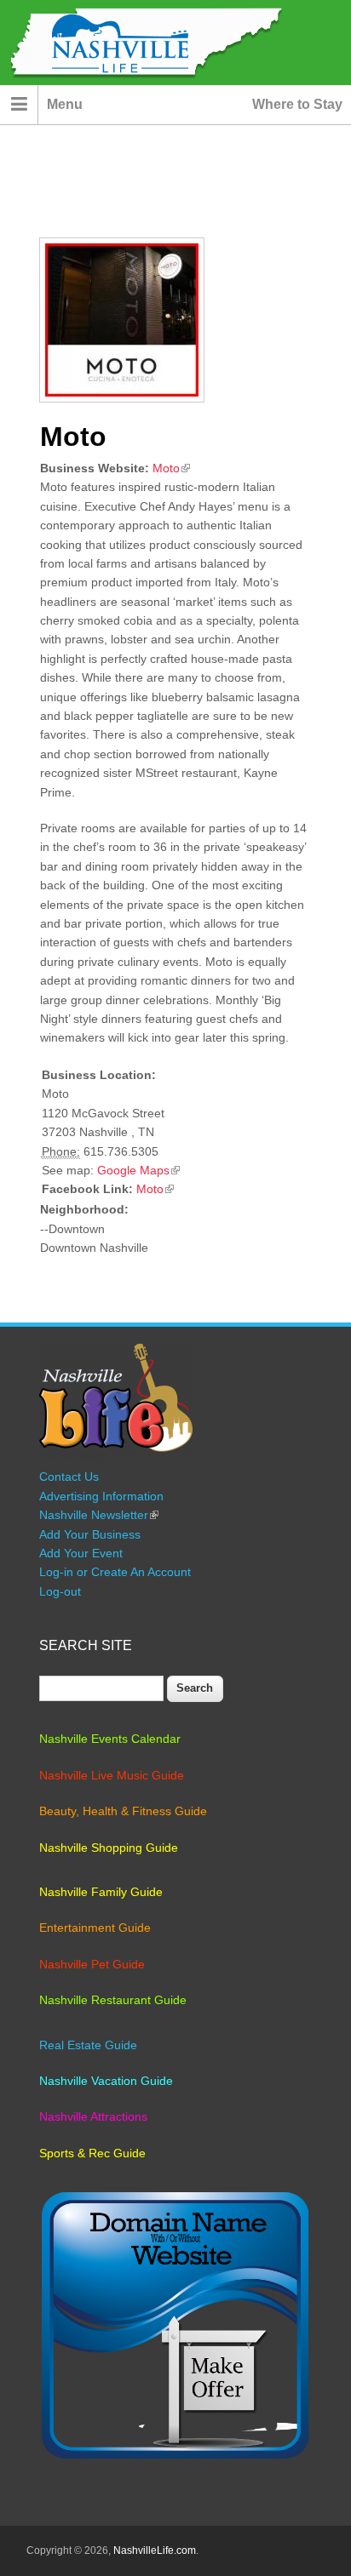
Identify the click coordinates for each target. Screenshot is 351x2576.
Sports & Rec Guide (92, 2153)
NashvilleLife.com (155, 2550)
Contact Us (69, 1476)
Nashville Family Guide (101, 1892)
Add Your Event (81, 1553)
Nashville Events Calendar (110, 1739)
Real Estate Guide (88, 2045)
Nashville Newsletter (99, 1515)
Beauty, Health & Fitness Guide (123, 1811)
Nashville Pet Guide (92, 1964)
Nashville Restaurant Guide (113, 2000)
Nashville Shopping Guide (109, 1848)
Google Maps (138, 1170)
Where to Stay (297, 104)
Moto (171, 468)
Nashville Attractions (93, 2116)
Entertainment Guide (95, 1928)
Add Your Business (90, 1534)
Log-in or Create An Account (115, 1572)
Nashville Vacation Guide (106, 2081)
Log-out (60, 1591)
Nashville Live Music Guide (112, 1775)
